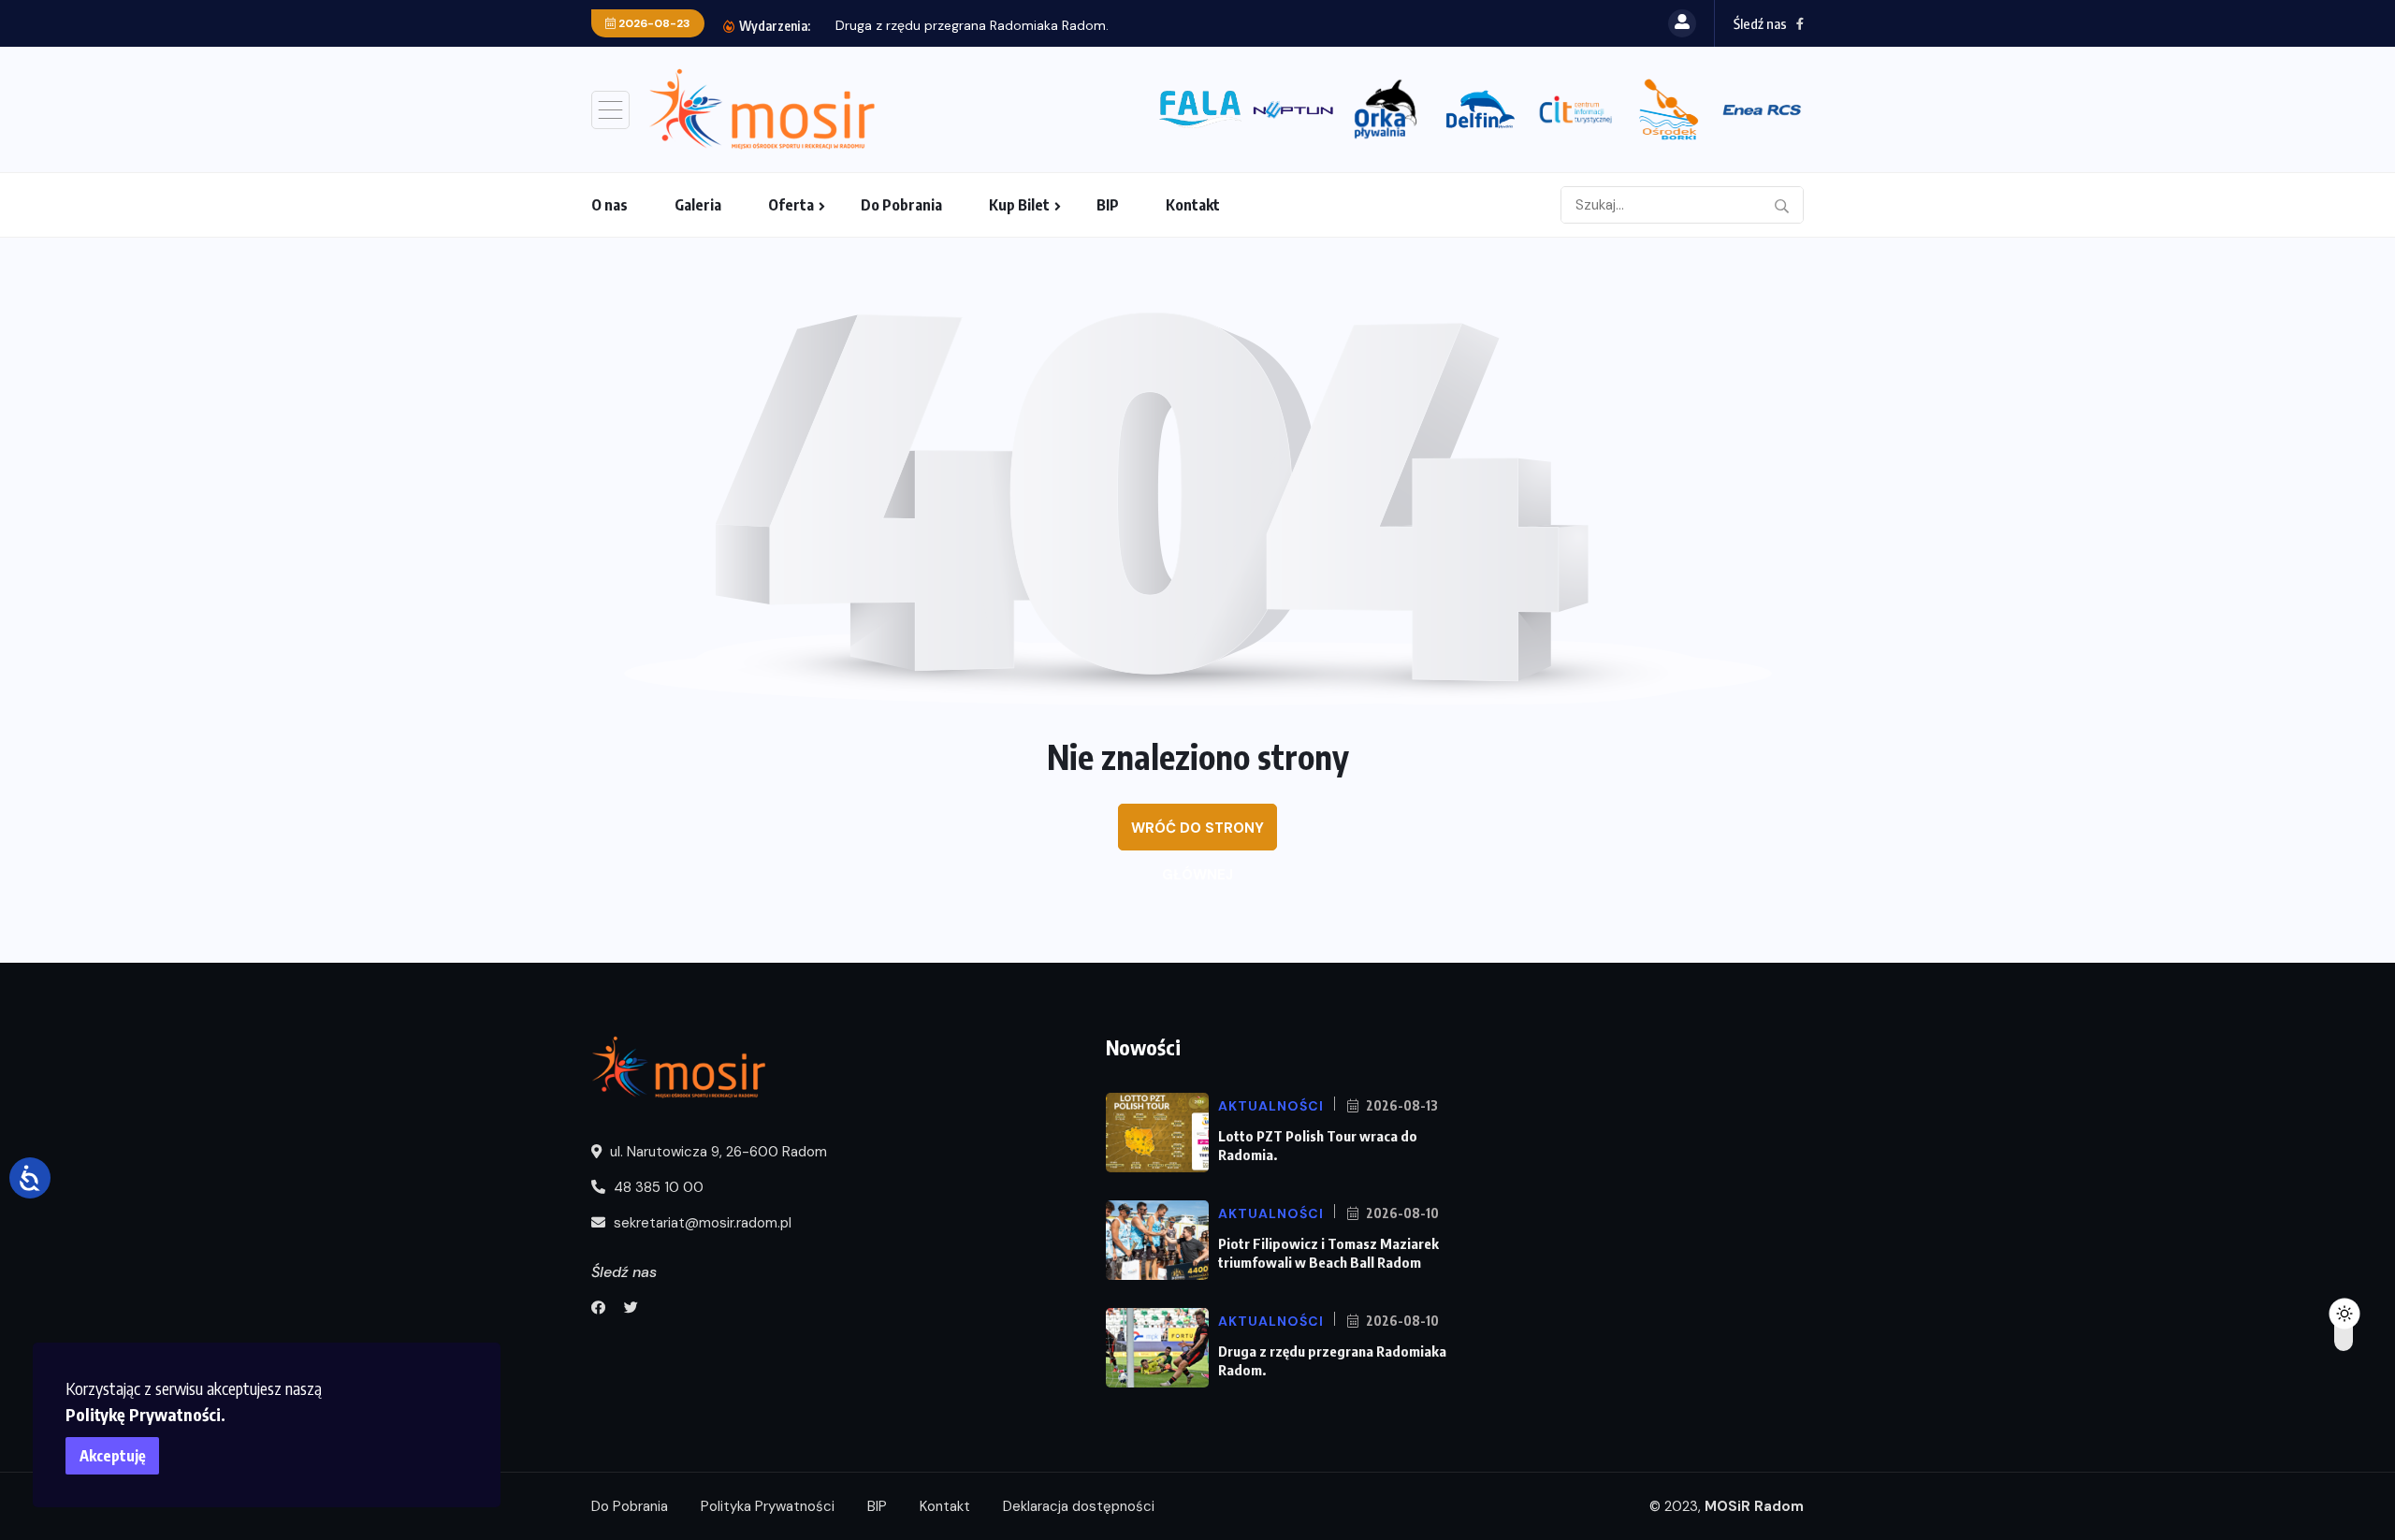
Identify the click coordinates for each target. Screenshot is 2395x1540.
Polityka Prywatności (768, 1506)
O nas (610, 205)
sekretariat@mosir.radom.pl (701, 1223)
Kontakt (1193, 205)
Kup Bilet (1019, 205)
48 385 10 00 (657, 1187)
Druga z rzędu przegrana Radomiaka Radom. (972, 25)
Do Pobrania (901, 205)
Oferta (791, 205)
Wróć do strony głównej (1197, 835)
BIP (1108, 205)
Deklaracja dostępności (1079, 1506)
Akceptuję (113, 1456)
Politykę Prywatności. (145, 1414)
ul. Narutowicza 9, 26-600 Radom (717, 1152)
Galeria (698, 205)
